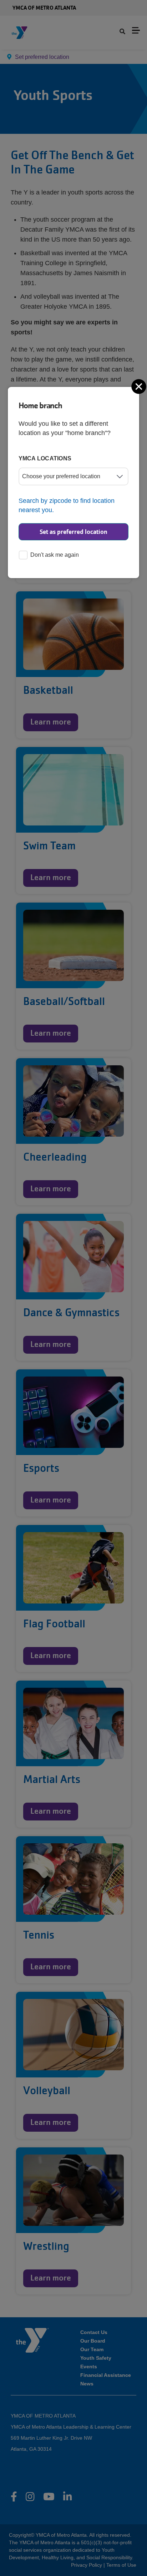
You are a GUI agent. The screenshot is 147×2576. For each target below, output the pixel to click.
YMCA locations (45, 458)
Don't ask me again (55, 555)
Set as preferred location (73, 532)
